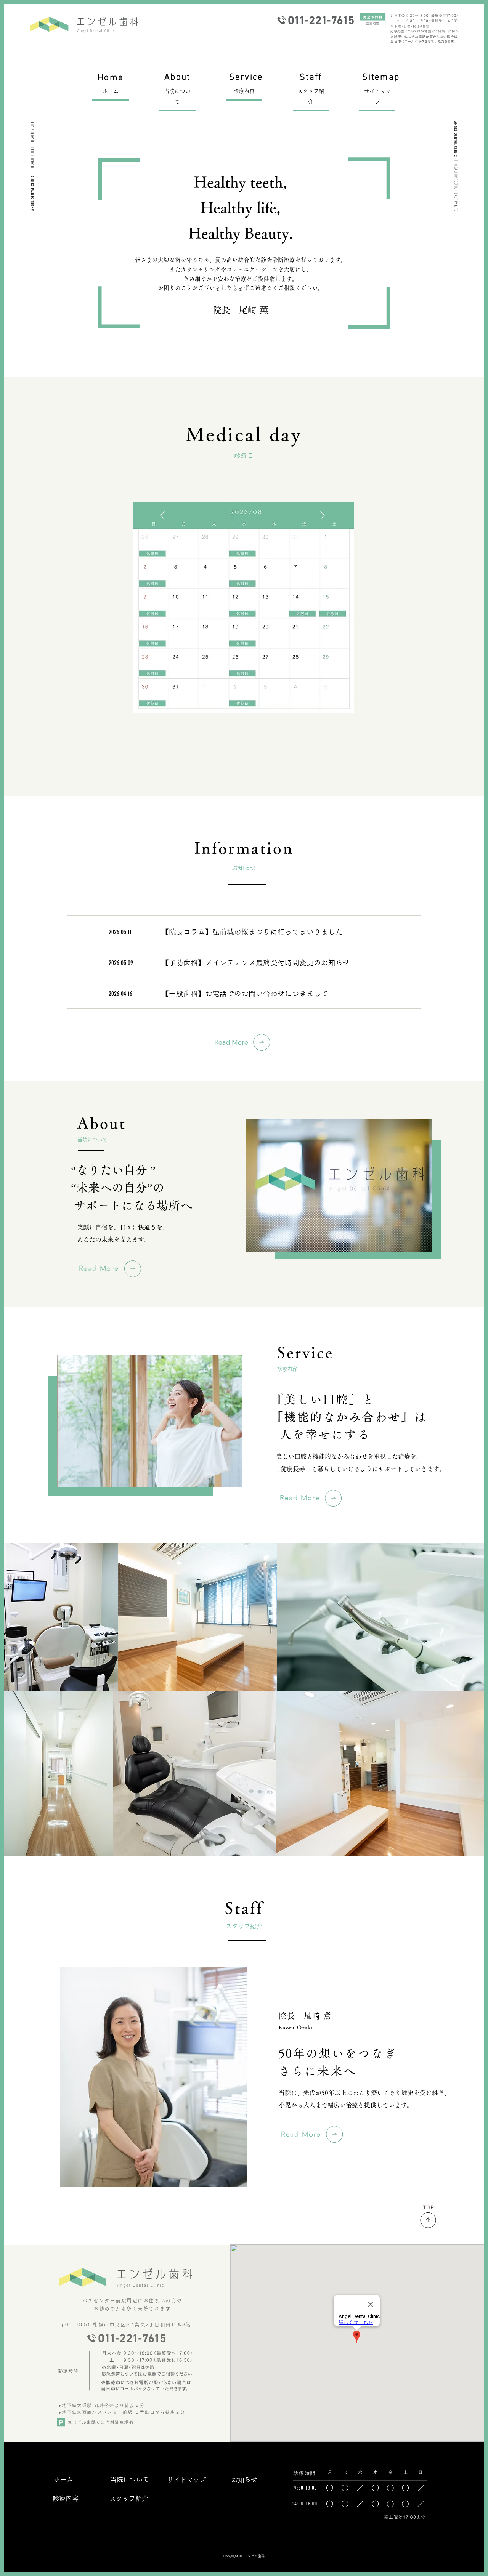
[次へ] (323, 515)
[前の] (162, 515)
